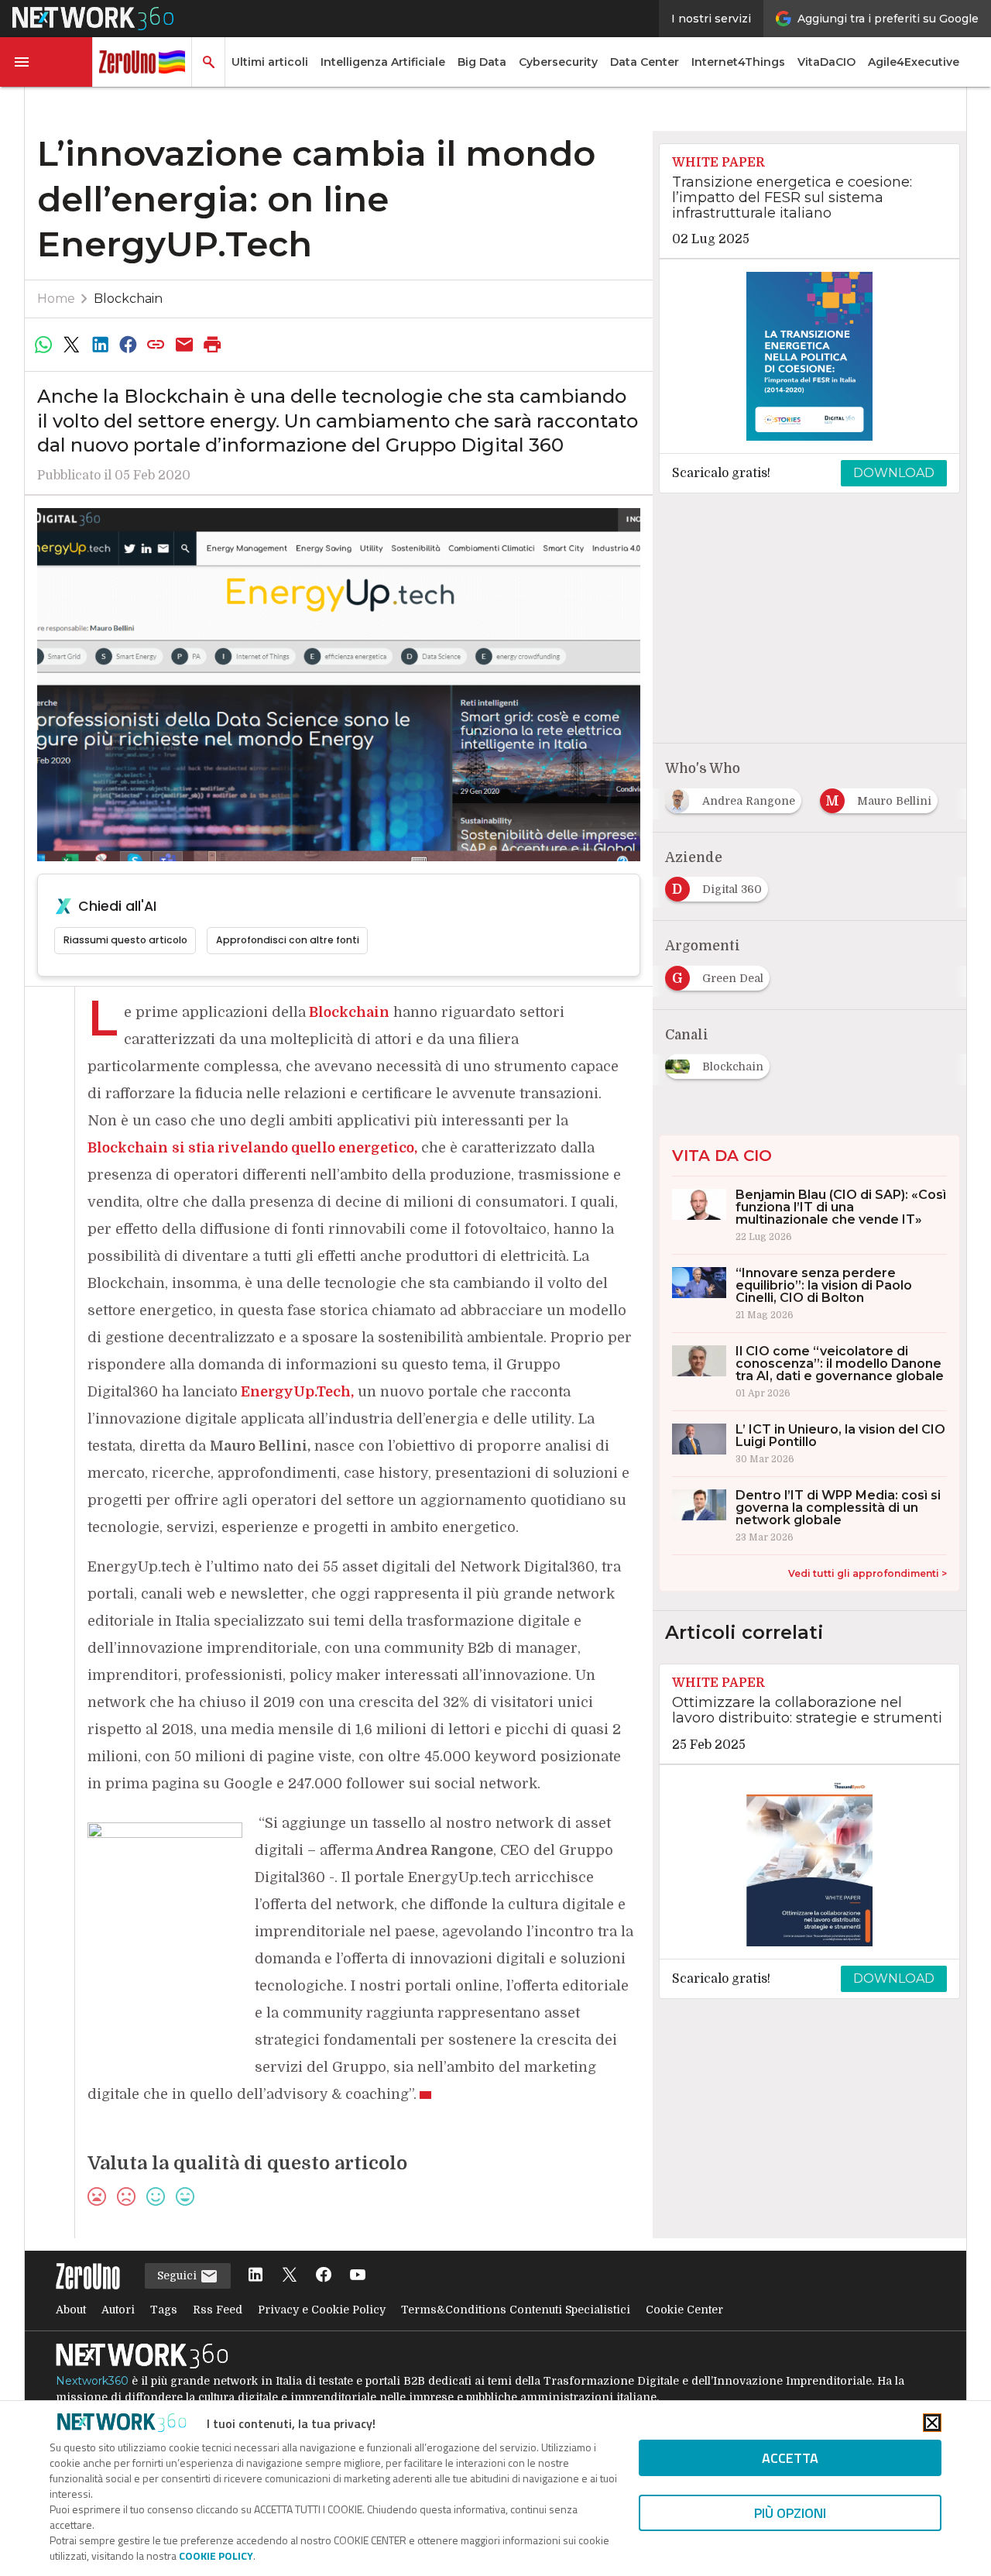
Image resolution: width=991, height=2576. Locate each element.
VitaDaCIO (826, 62)
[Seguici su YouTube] (358, 2276)
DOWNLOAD (894, 473)
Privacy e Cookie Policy (322, 2310)
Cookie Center (684, 2310)
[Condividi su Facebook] (128, 345)
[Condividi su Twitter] (71, 345)
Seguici (178, 2275)
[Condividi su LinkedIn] (100, 345)
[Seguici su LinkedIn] (255, 2276)
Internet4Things (738, 62)
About (71, 2310)
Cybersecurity (558, 62)
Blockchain (128, 299)
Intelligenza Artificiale (383, 62)
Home (56, 299)
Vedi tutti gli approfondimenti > (868, 1573)
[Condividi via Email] (184, 345)
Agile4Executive (914, 62)
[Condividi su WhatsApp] (43, 345)
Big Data (482, 62)
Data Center (645, 62)
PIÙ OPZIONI (790, 2513)
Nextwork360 (92, 2381)
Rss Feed (218, 2310)
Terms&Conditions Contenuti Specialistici (516, 2310)
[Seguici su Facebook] (324, 2276)
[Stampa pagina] (213, 345)
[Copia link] (156, 345)
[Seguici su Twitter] (290, 2276)
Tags (164, 2310)
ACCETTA (790, 2458)
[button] (46, 62)
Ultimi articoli (270, 62)
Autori (118, 2310)
